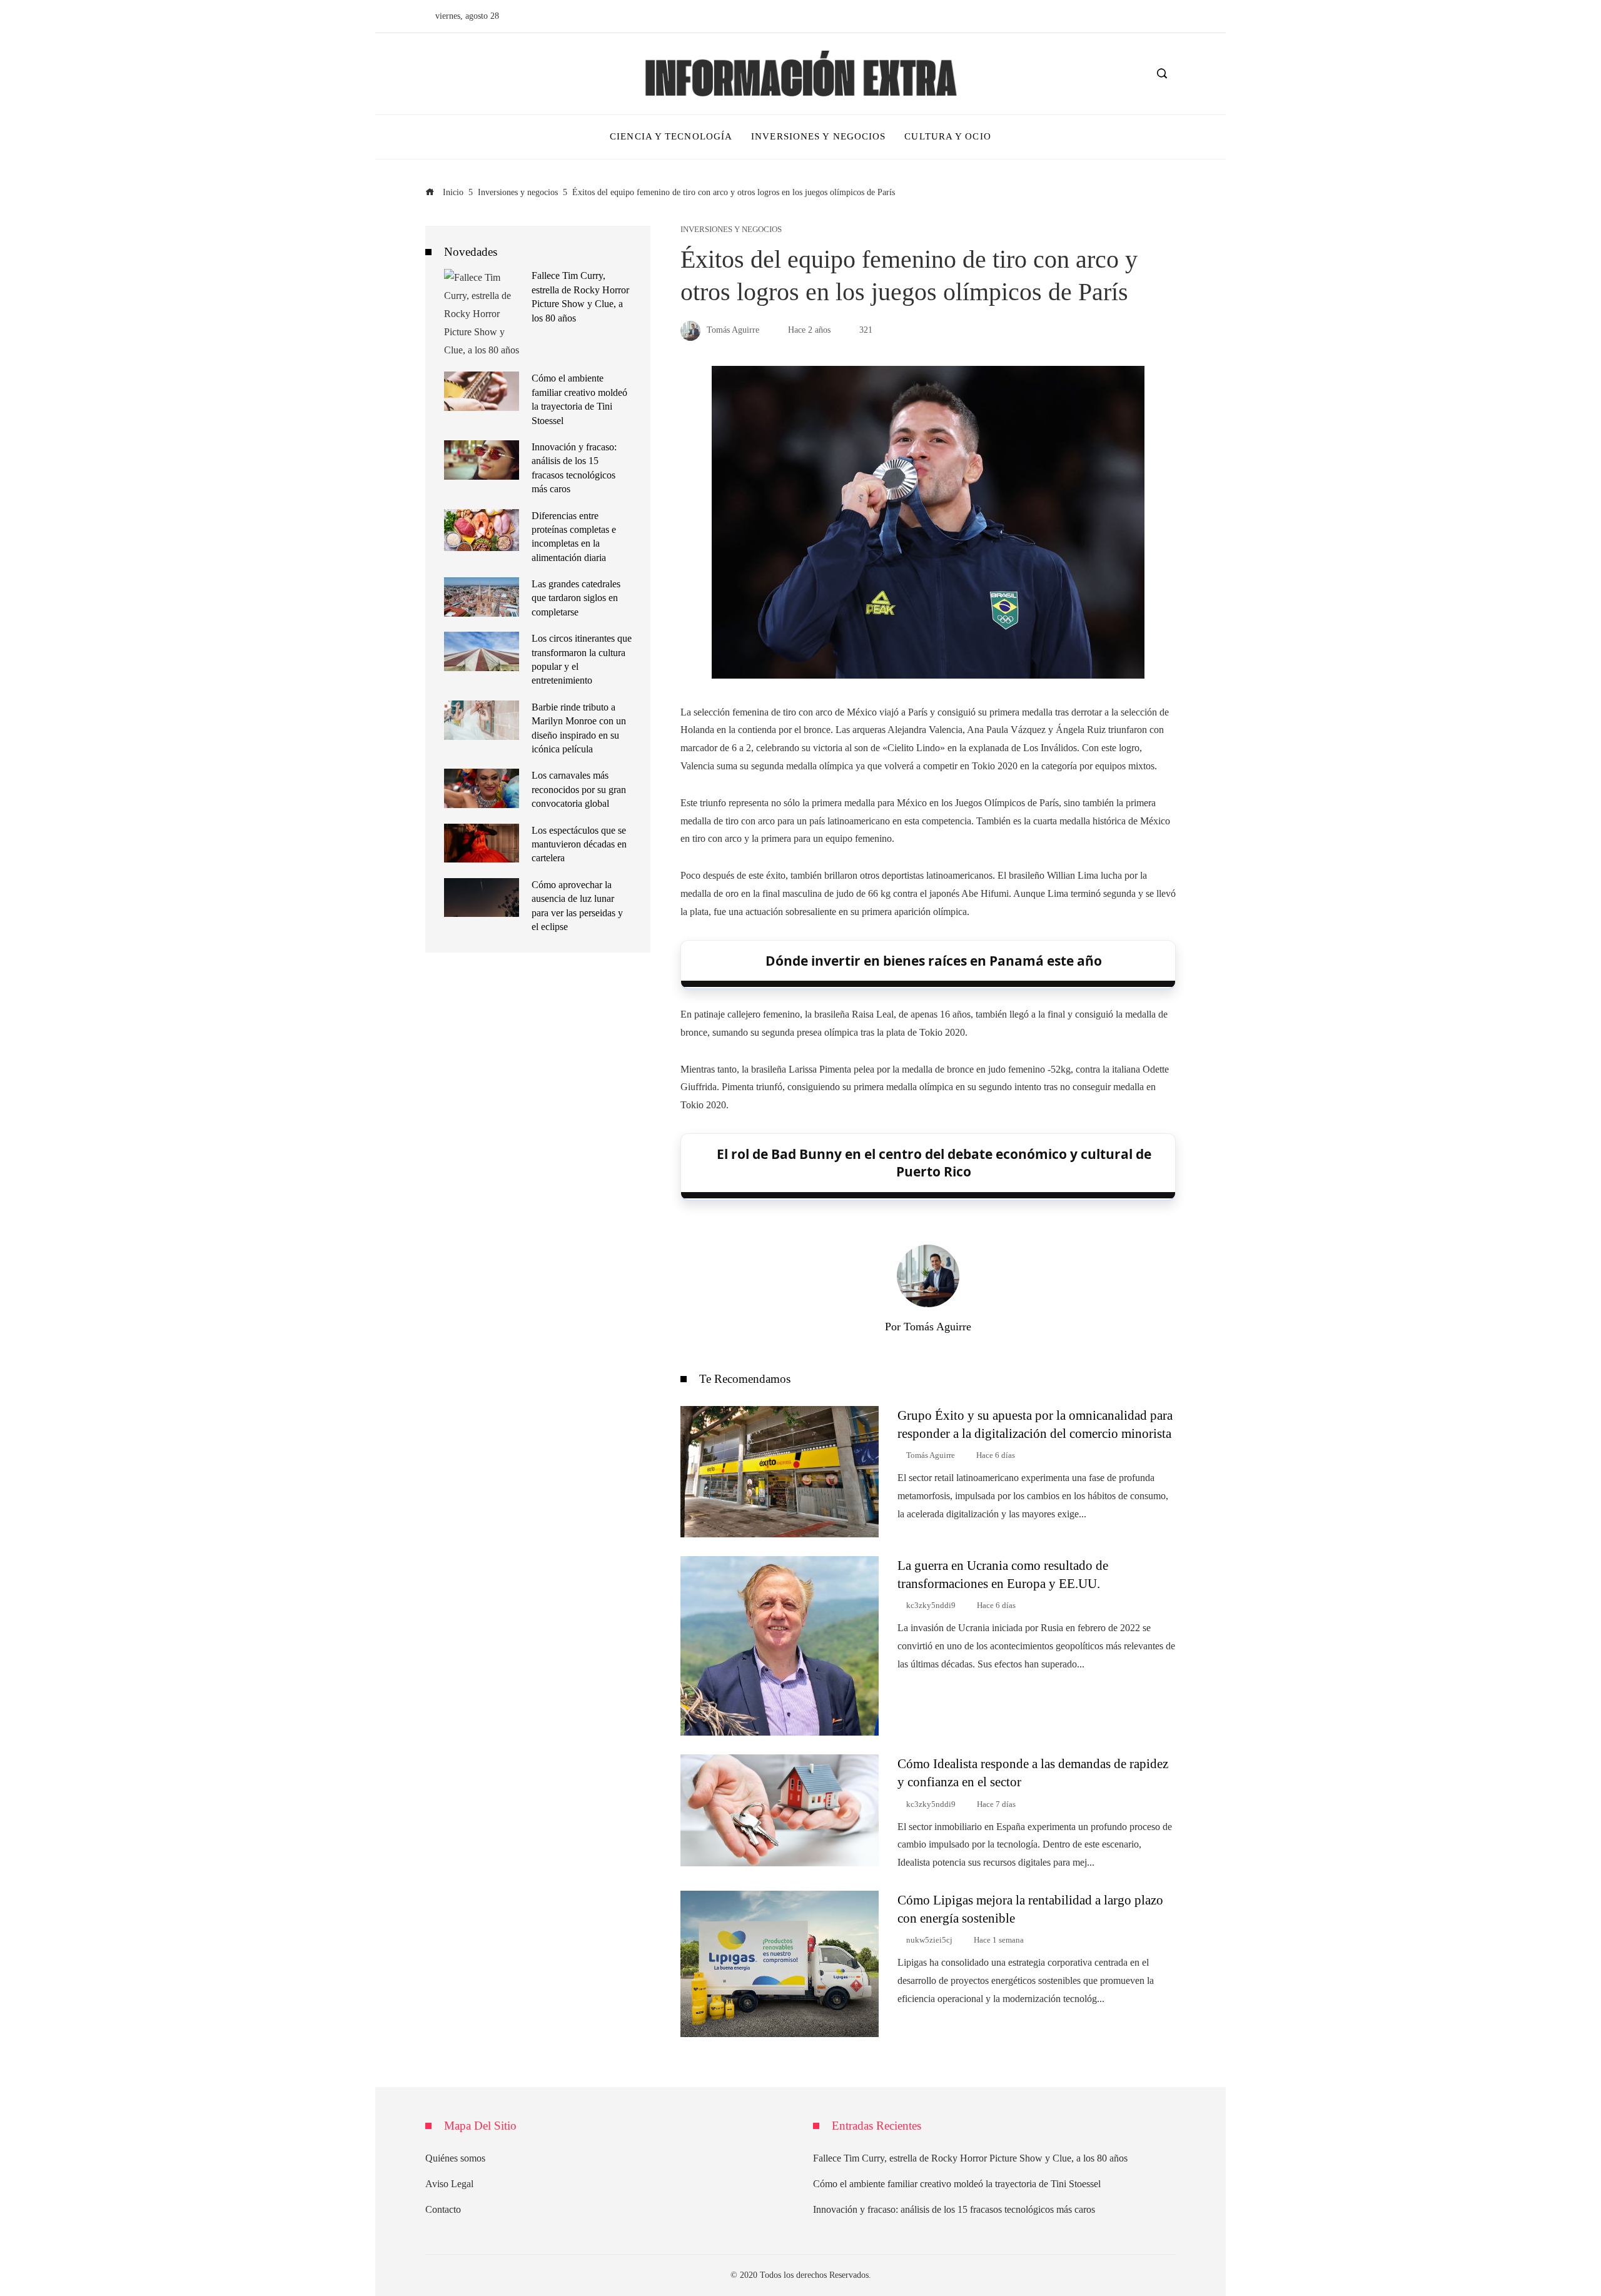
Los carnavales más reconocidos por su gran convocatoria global (579, 789)
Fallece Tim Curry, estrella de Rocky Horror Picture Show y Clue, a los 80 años (970, 2158)
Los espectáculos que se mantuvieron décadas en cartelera (579, 844)
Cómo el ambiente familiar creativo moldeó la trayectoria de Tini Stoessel (957, 2184)
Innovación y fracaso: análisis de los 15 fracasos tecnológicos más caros (954, 2209)
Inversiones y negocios (731, 230)
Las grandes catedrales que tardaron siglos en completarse (576, 598)
